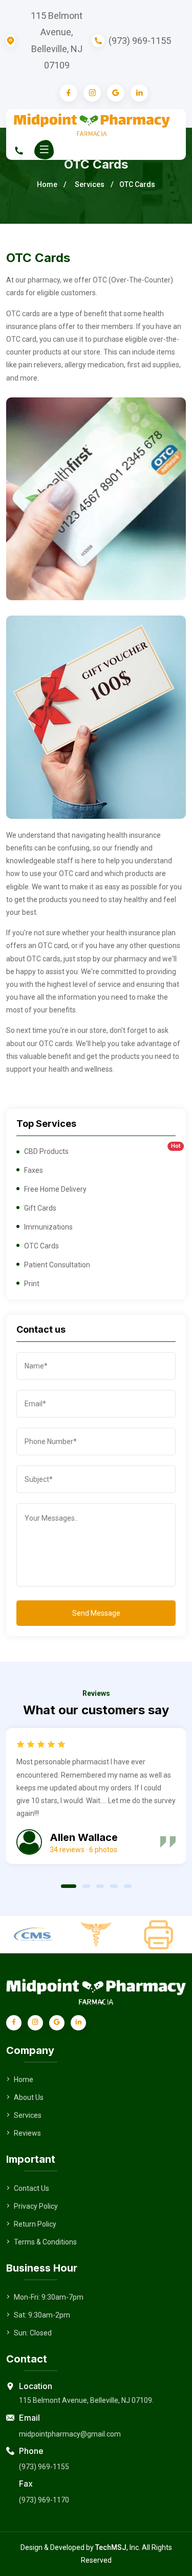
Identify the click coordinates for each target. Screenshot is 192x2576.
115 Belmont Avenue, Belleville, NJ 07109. (86, 2400)
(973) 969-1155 (140, 41)
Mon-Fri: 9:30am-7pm (49, 2297)
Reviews (27, 2133)
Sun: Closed (33, 2333)
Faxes (34, 1170)
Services (90, 184)
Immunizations (48, 1227)
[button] (69, 1885)
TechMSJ (111, 2547)
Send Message (96, 1613)
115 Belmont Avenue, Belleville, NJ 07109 (57, 40)
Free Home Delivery (55, 1189)
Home (47, 184)
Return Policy (35, 2224)
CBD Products (100, 1151)
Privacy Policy (36, 2206)
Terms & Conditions (45, 2242)
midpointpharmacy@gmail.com (70, 2434)
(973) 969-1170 (44, 2500)
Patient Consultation (57, 1265)
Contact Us (31, 2188)
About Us (29, 2097)
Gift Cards (40, 1208)
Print (32, 1284)
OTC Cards (41, 1246)
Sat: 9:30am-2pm (42, 2315)
